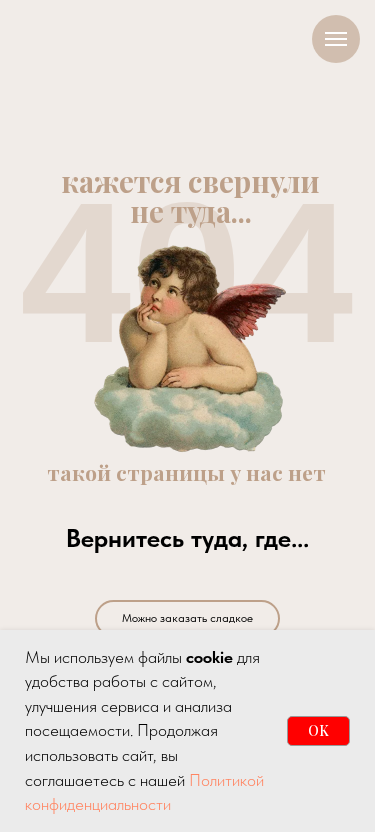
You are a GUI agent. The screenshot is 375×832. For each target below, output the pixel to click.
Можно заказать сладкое (187, 618)
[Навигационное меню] (336, 39)
